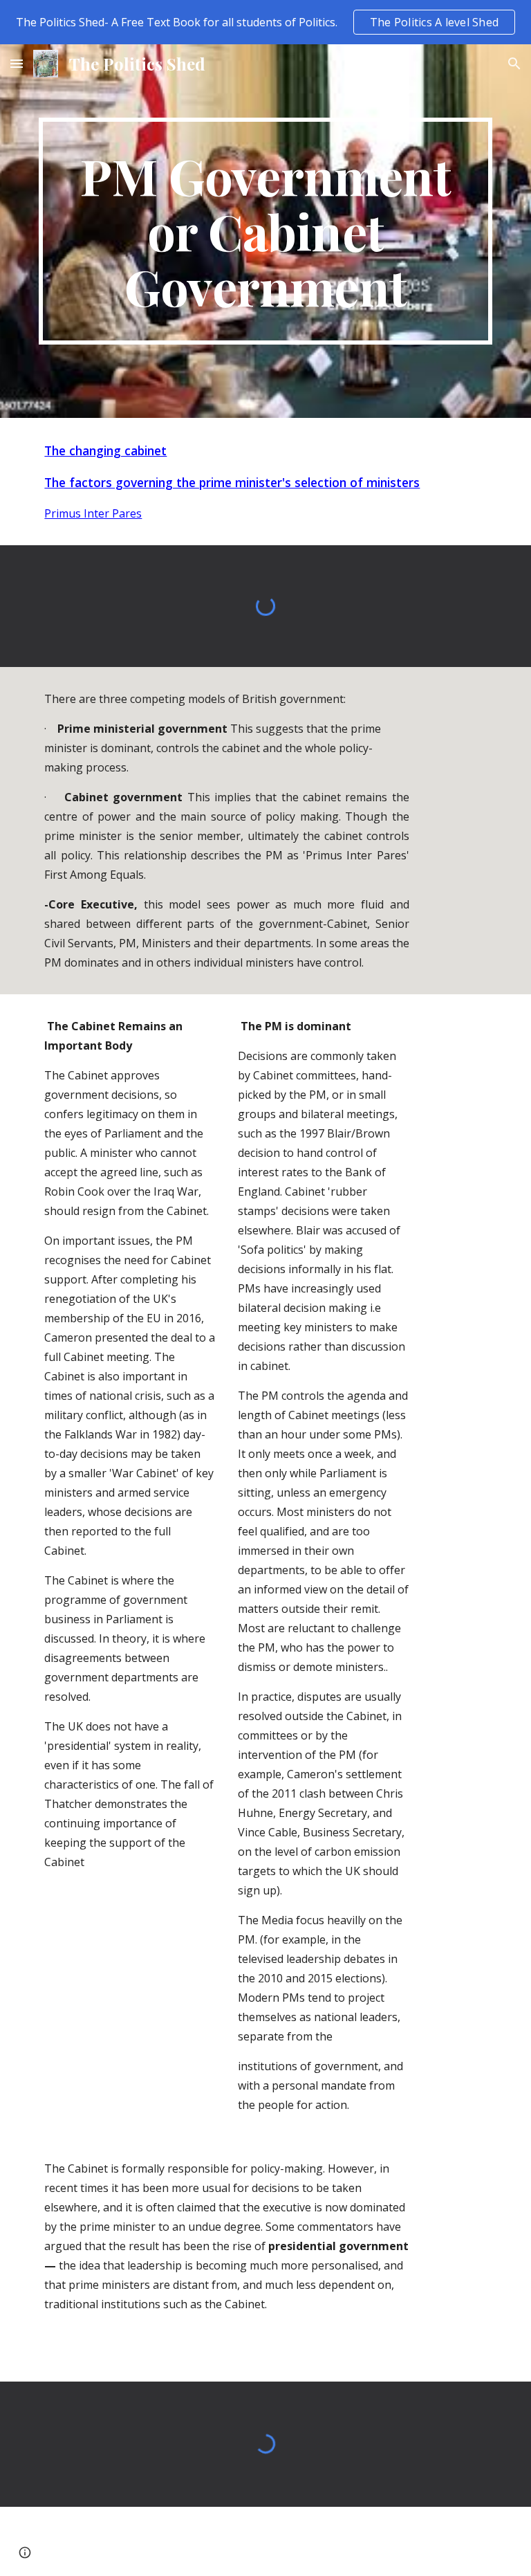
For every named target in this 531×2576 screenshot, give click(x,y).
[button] (17, 63)
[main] (265, 231)
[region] (265, 22)
